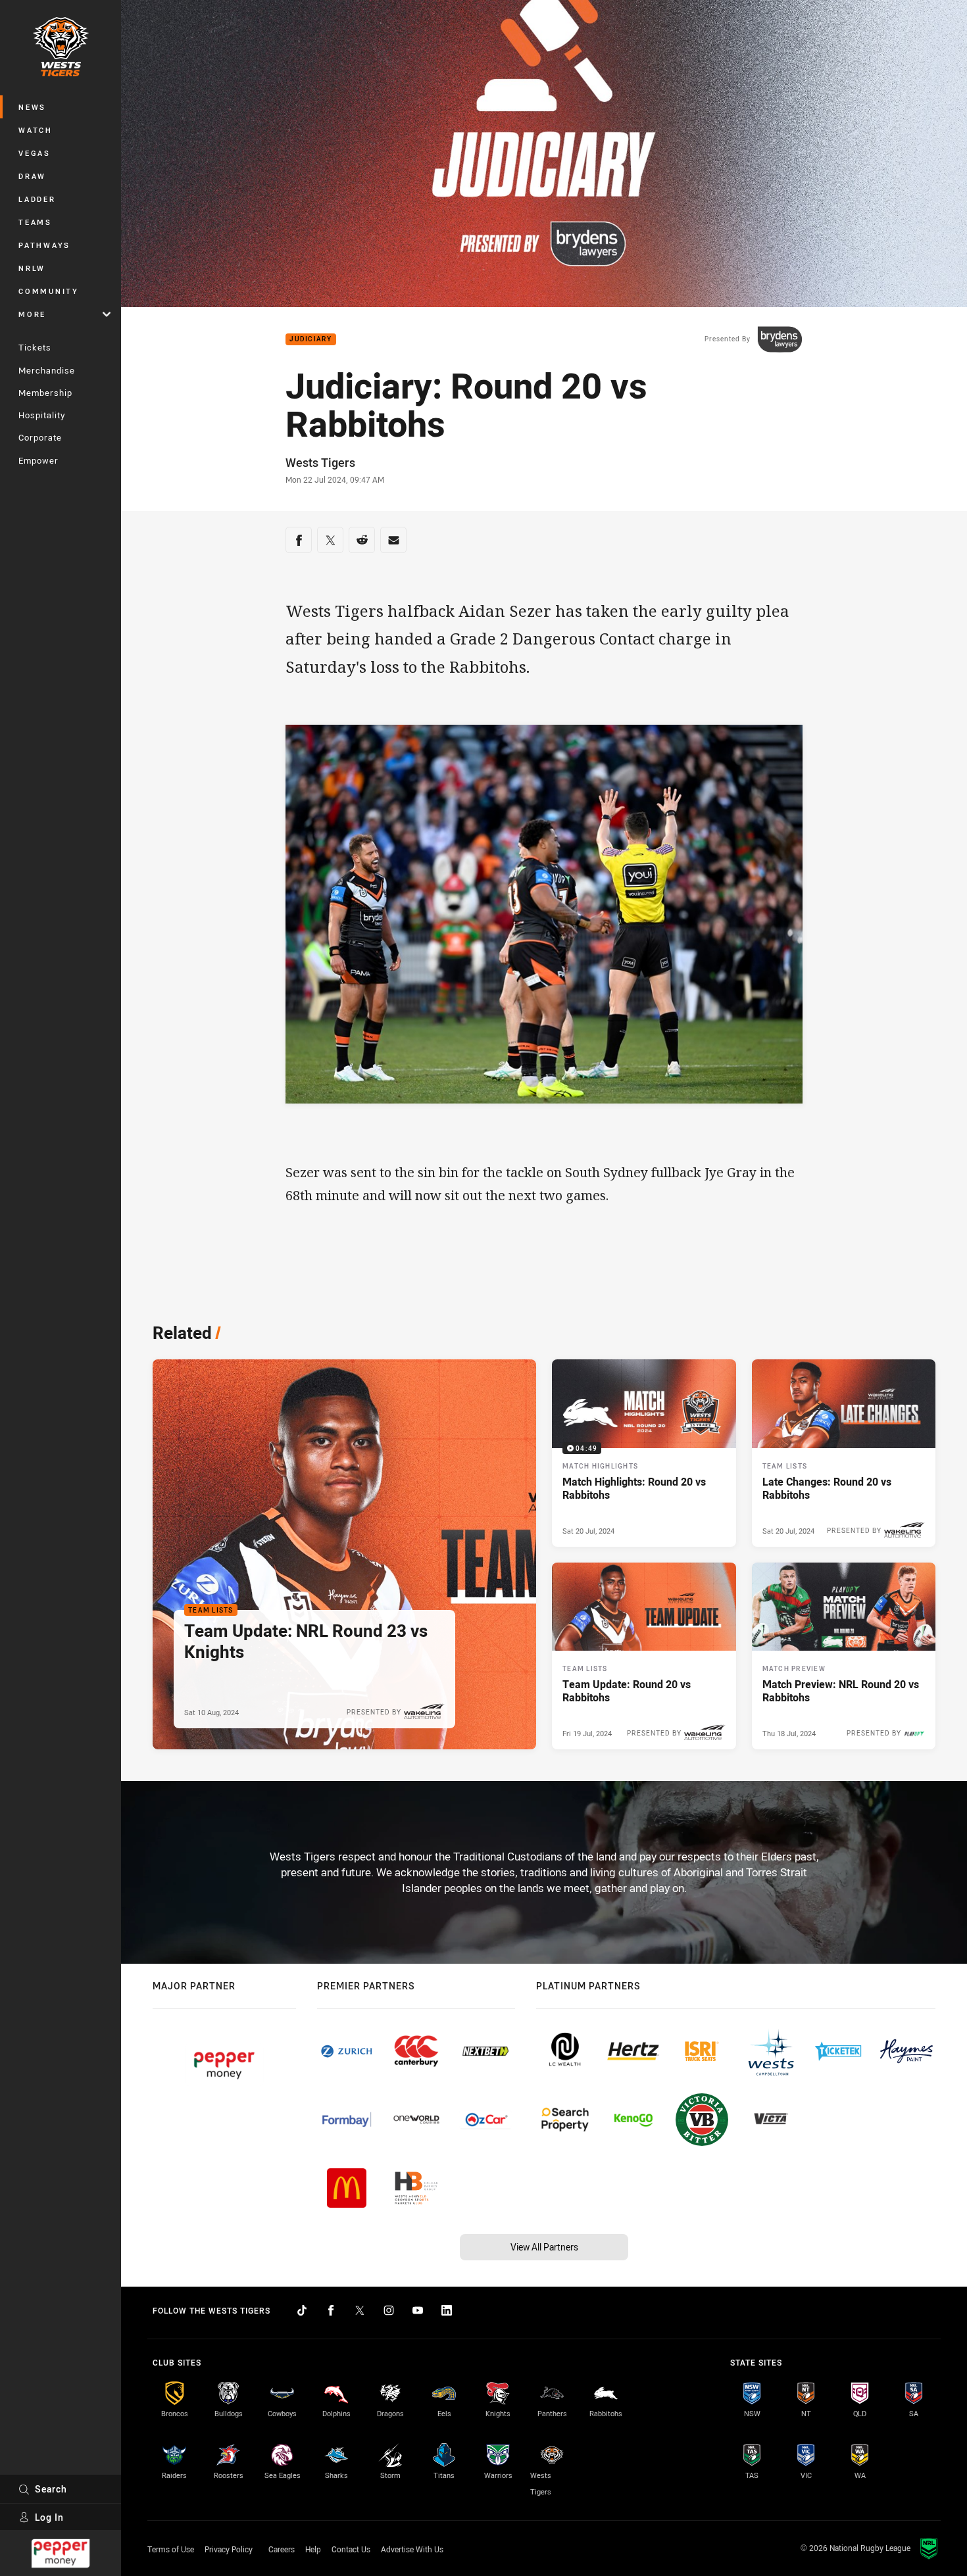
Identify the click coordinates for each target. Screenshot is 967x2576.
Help (313, 2549)
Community (49, 291)
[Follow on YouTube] (418, 2310)
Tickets (35, 347)
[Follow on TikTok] (302, 2310)
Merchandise (47, 370)
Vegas (35, 153)
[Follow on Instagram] (389, 2310)
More (32, 314)
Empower (38, 460)
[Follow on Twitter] (360, 2310)
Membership (45, 393)
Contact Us (351, 2549)
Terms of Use (171, 2549)
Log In (49, 2517)
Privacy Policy (229, 2549)
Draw (32, 176)
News (32, 107)
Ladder (37, 199)
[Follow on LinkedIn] (447, 2310)
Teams (35, 222)
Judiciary (310, 340)
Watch (36, 130)
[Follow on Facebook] (331, 2310)
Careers (282, 2549)
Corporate (40, 437)
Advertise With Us (412, 2549)
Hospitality (42, 415)
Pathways (44, 245)
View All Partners (544, 2247)
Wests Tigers (320, 462)
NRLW (32, 268)
